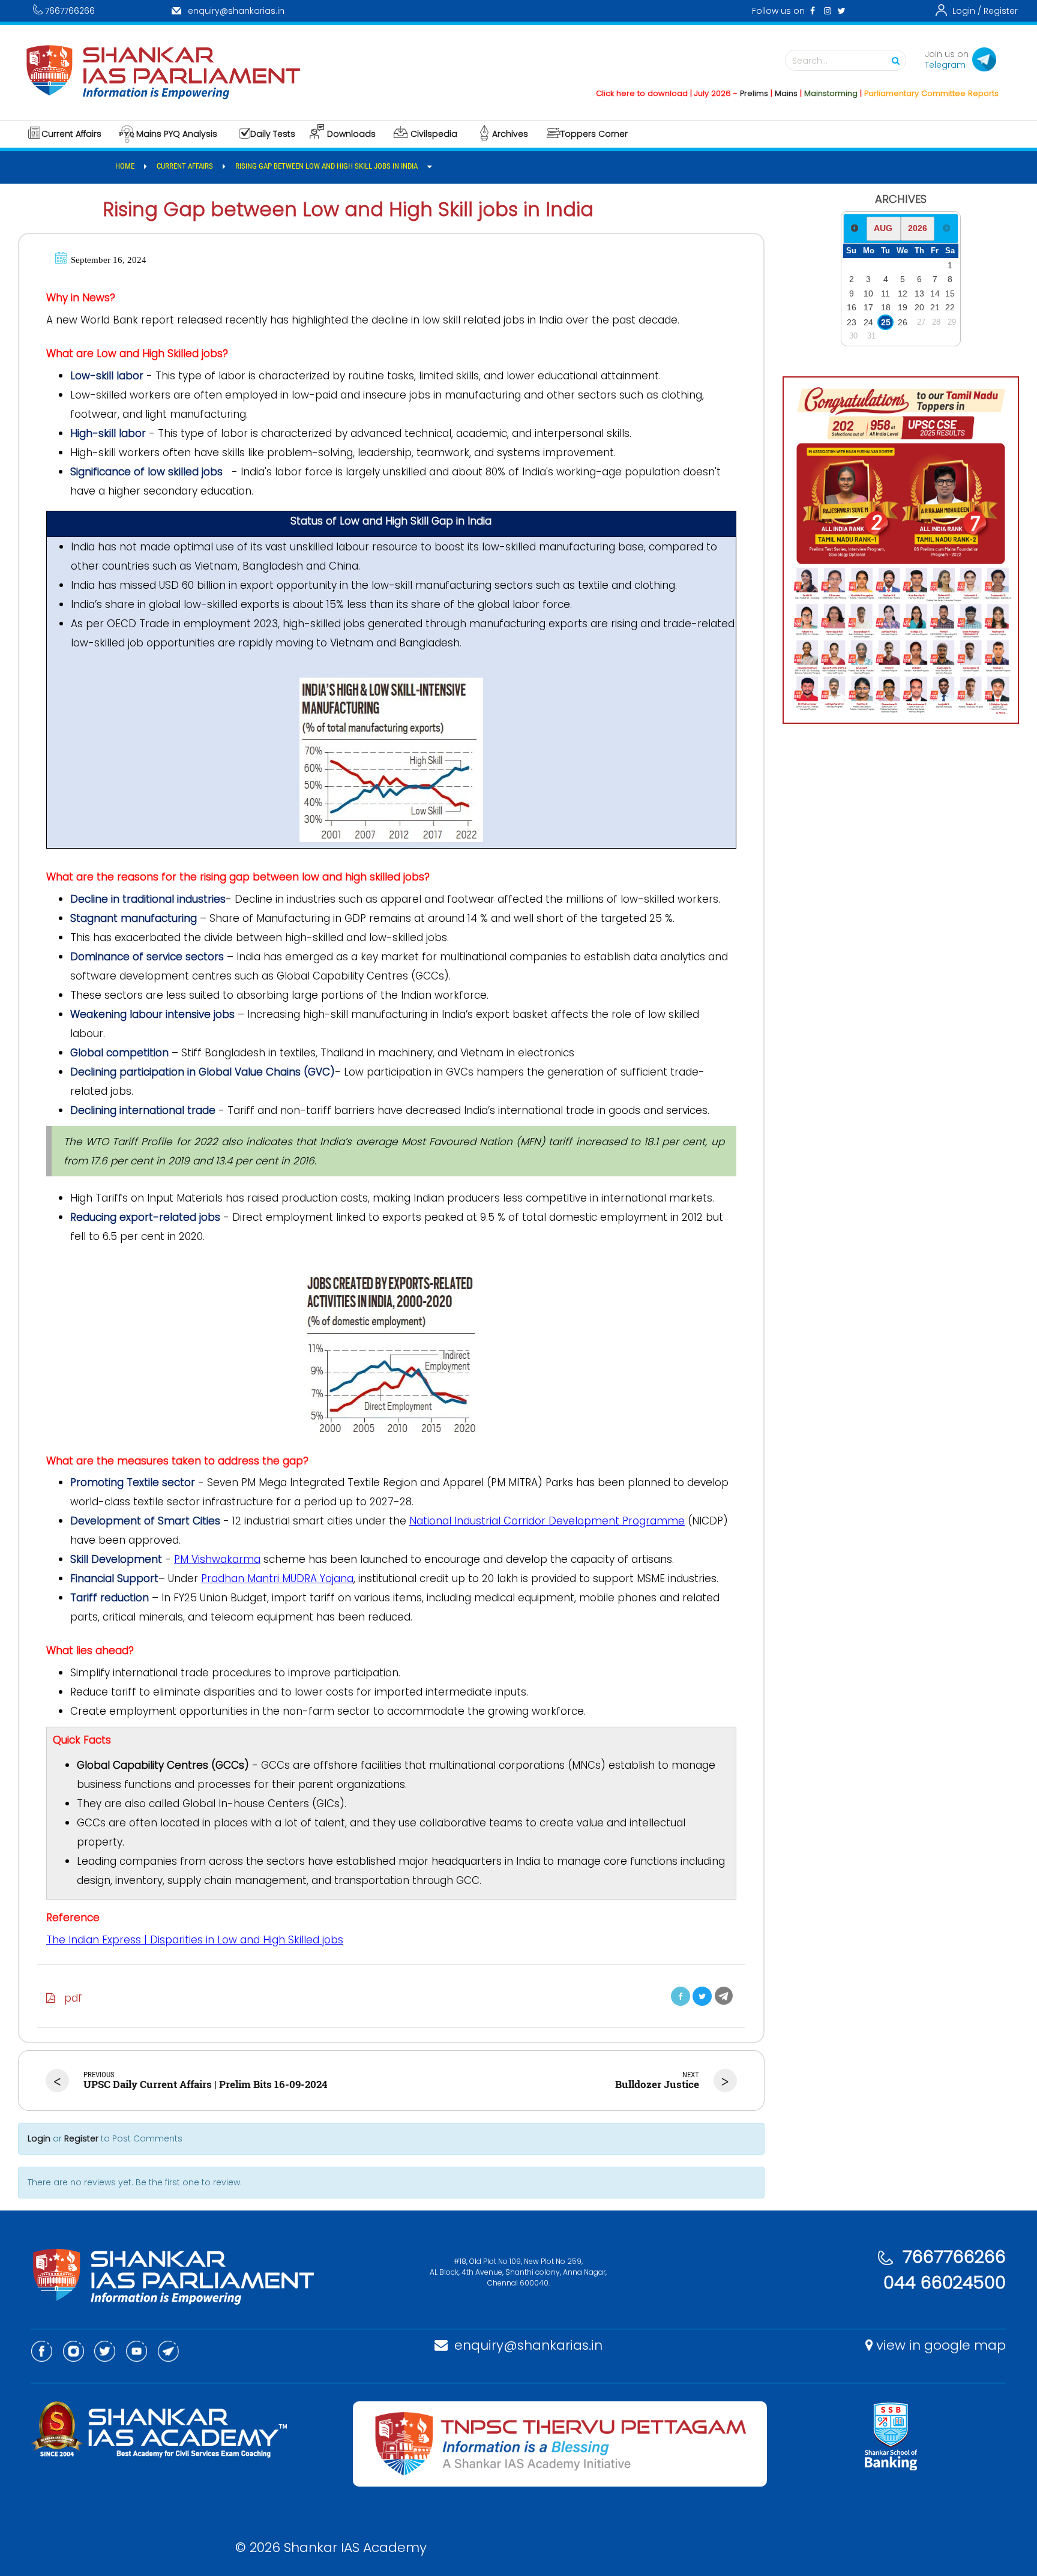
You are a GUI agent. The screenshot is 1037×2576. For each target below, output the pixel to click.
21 (935, 307)
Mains (738, 93)
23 (852, 322)
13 (919, 293)
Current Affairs (71, 134)
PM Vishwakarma (217, 1559)
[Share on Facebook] (681, 1996)
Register (1001, 11)
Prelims (705, 93)
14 (935, 293)
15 (950, 293)
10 (868, 293)
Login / (967, 11)
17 (868, 307)
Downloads (351, 134)
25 (886, 322)
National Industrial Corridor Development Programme (547, 1521)
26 (903, 322)
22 (950, 307)
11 (885, 293)
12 (903, 293)
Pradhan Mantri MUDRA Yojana (277, 1578)
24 (868, 322)
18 (886, 307)
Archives (510, 134)
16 (852, 307)
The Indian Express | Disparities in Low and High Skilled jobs (195, 1940)
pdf (69, 1998)
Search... (810, 61)
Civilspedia (434, 134)
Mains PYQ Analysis (177, 134)
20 (919, 307)
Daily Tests (273, 134)
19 (903, 307)
